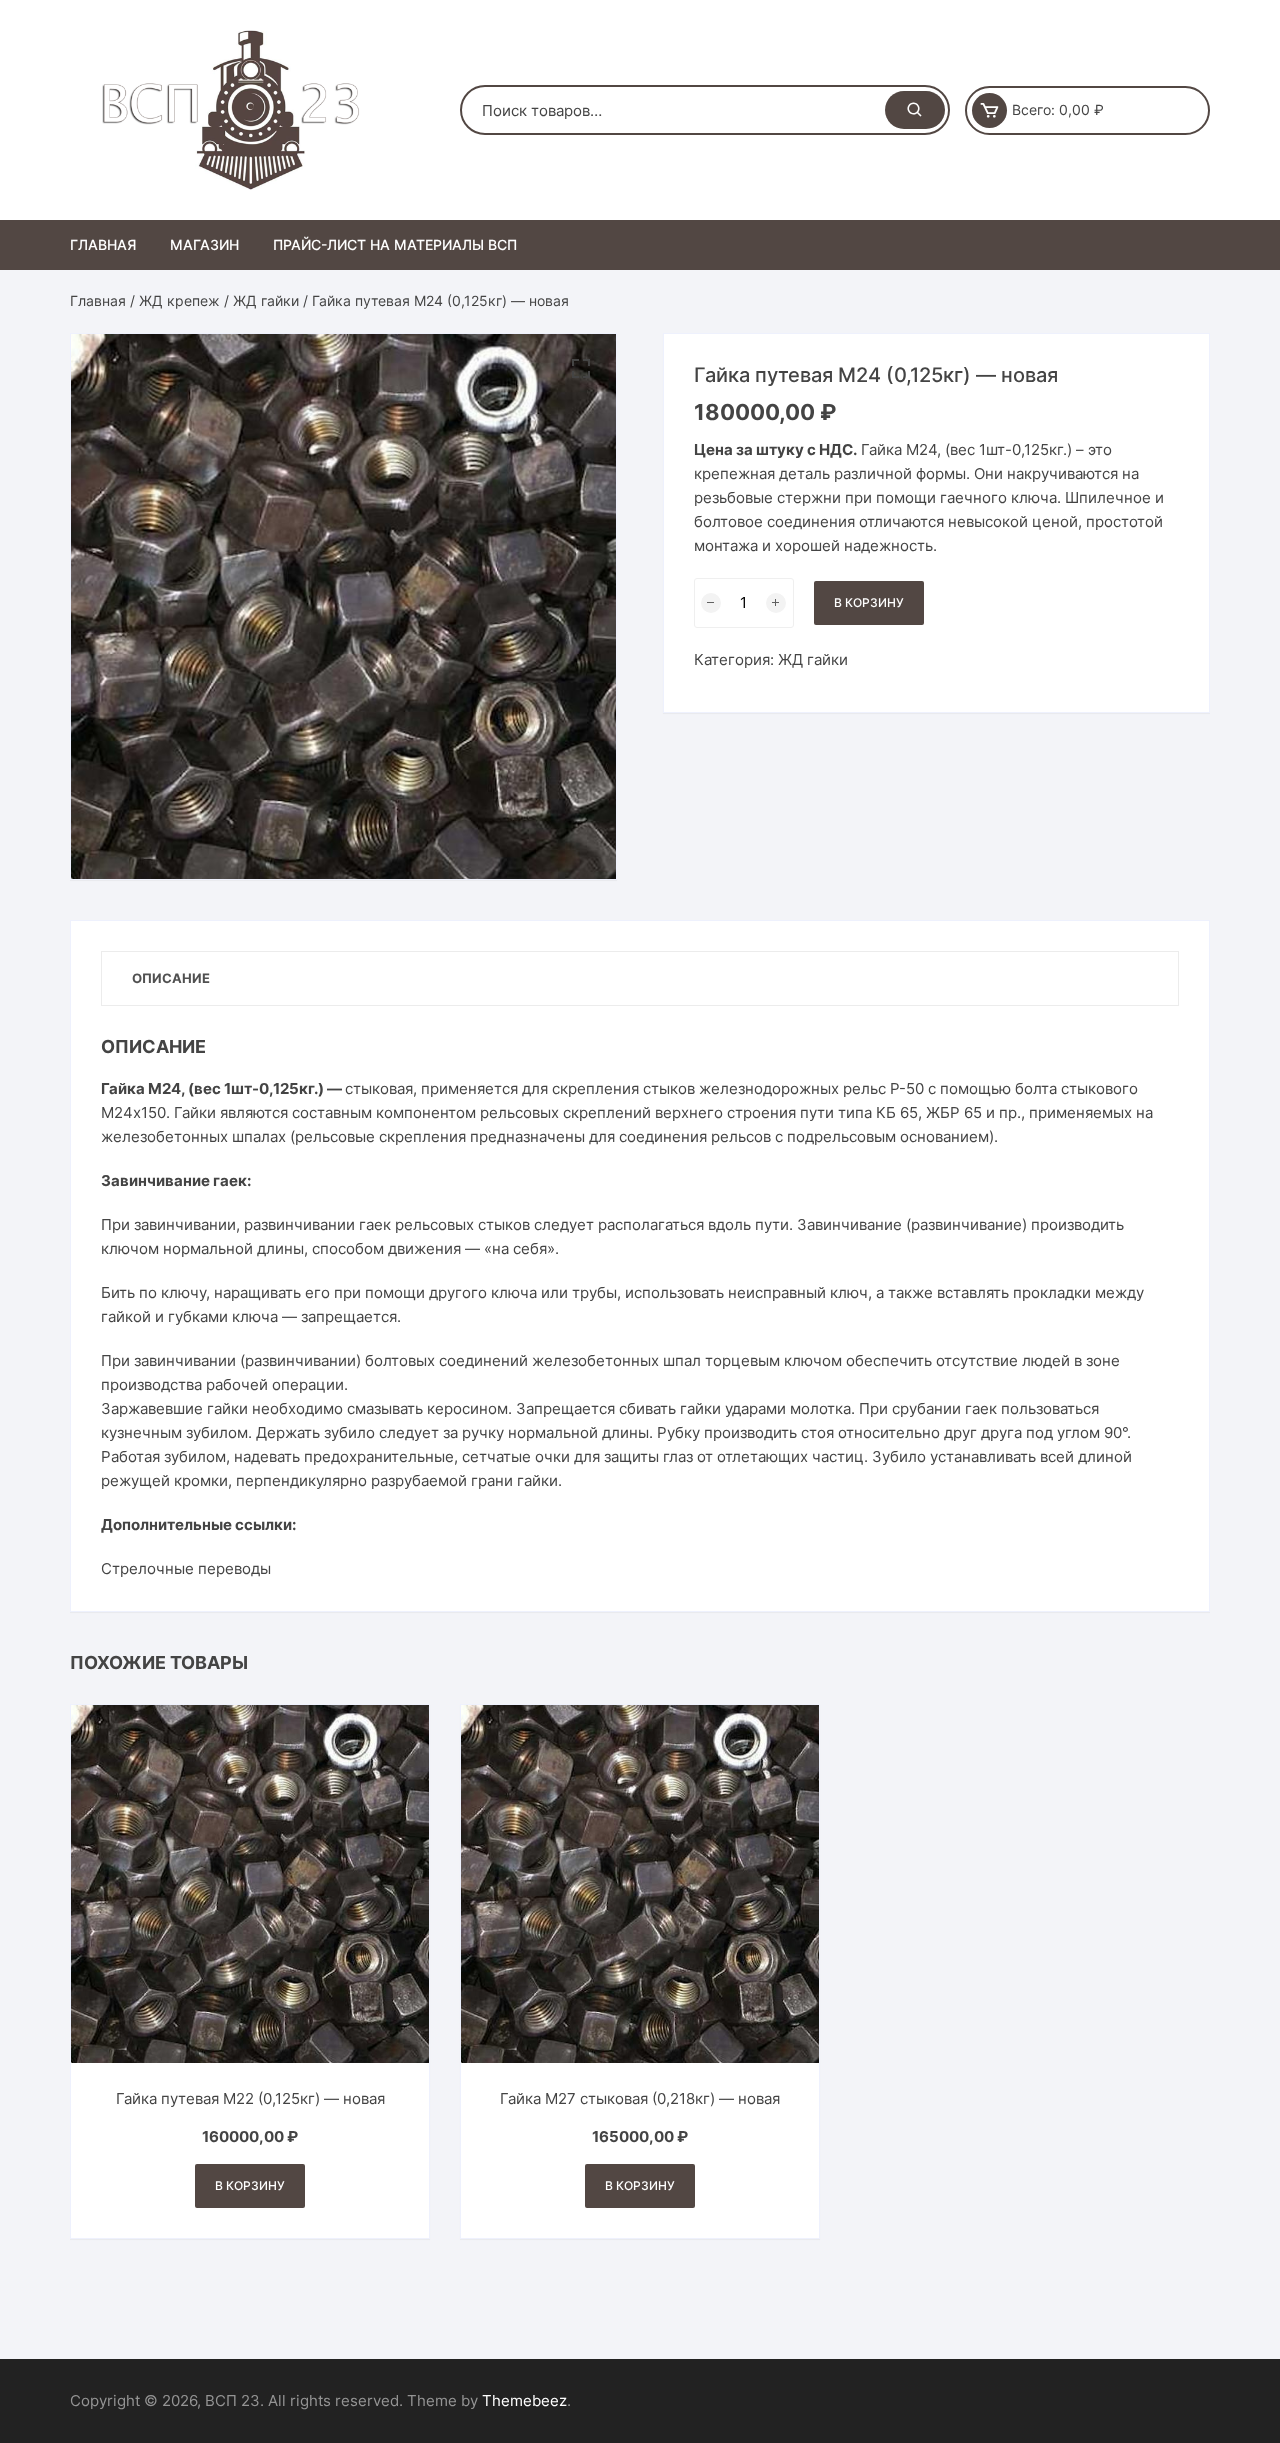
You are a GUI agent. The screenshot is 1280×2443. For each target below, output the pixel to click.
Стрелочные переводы (186, 1568)
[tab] (171, 978)
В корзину (869, 602)
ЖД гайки (266, 300)
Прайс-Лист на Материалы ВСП (395, 244)
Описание (171, 978)
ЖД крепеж (179, 300)
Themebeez (524, 2400)
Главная (103, 244)
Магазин (204, 244)
